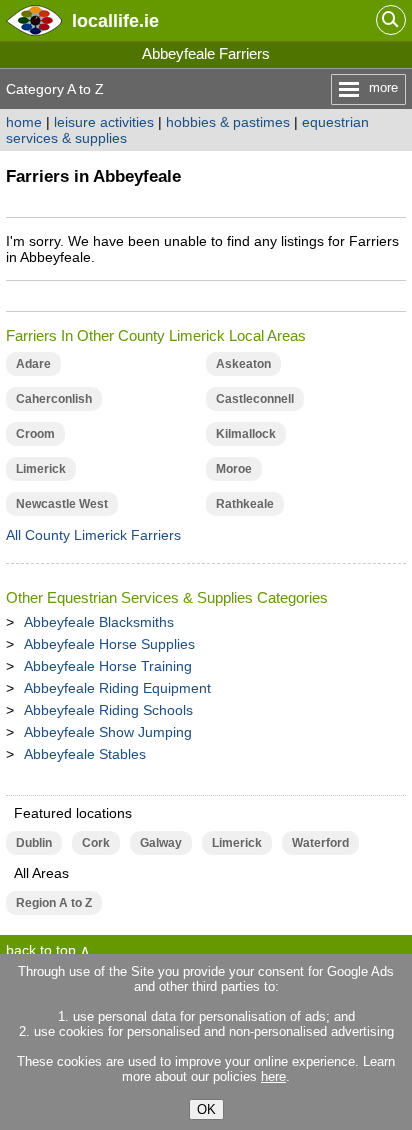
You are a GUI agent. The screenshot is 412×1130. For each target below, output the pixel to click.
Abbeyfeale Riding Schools (108, 710)
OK (206, 1109)
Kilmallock (246, 434)
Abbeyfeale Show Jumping (108, 732)
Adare (33, 364)
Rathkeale (245, 504)
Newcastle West (62, 504)
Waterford (320, 843)
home (24, 122)
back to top (41, 950)
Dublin (34, 843)
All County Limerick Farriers (93, 535)
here (273, 1076)
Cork (96, 843)
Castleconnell (255, 399)
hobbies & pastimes (228, 122)
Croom (35, 434)
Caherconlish (54, 399)
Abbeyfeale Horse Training (108, 666)
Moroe (234, 469)
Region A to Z (54, 903)
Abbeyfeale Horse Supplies (109, 644)
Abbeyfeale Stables (85, 754)
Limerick (41, 469)
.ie (115, 20)
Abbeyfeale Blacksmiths (99, 622)
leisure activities (104, 122)
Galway (161, 843)
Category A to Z (55, 89)
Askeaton (243, 364)
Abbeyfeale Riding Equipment (117, 688)
